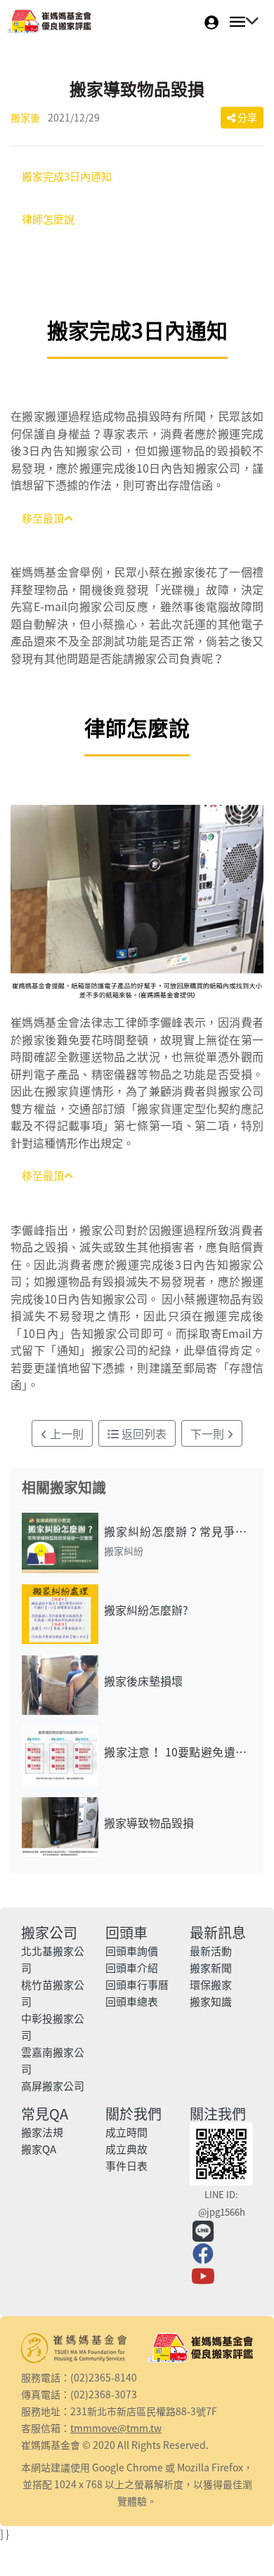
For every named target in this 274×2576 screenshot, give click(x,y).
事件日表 (126, 2166)
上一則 (65, 1433)
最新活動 (211, 1951)
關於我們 (133, 2114)
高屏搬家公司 (53, 2086)
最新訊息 (218, 1932)
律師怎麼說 (48, 219)
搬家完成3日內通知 (67, 176)
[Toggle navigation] (240, 22)
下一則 (209, 1433)
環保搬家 (211, 1985)
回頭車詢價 (132, 1951)
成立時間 (126, 2132)
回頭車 (126, 1932)
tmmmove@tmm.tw (116, 2428)
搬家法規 (42, 2132)
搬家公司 (49, 1932)
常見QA (45, 2114)
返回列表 (143, 1433)
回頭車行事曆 (137, 1985)
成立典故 (126, 2149)
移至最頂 (43, 518)
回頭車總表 (132, 2002)
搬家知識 (211, 2002)
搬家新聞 (211, 1968)
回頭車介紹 (132, 1968)
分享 (246, 117)
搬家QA (39, 2149)
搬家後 (25, 117)
